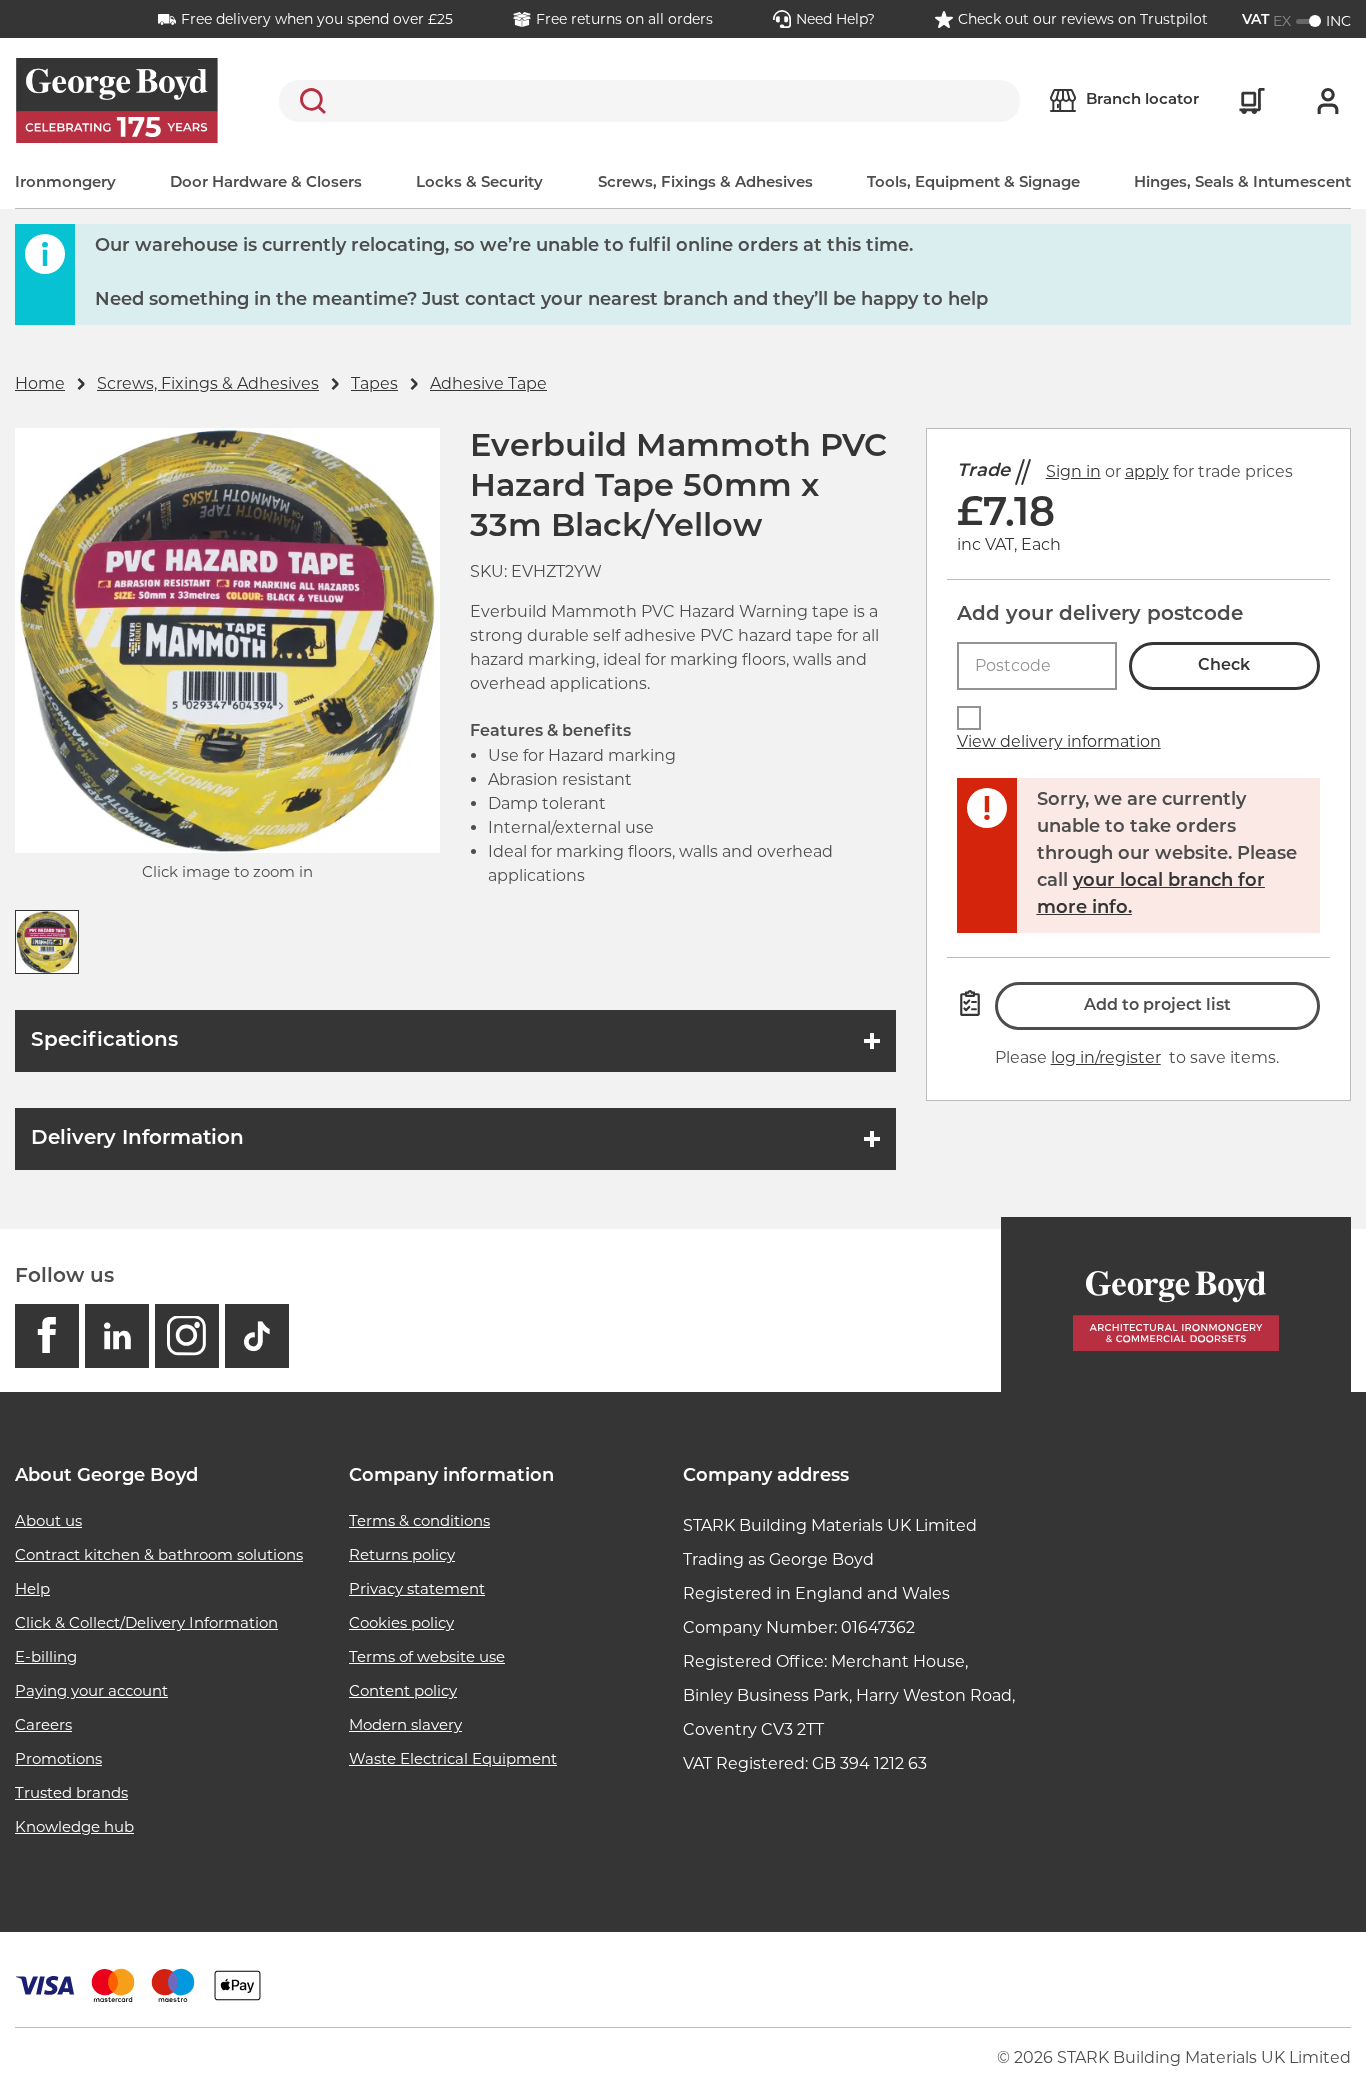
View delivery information (1059, 741)
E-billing (46, 1656)
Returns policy (402, 1554)
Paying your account (91, 1690)
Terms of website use (427, 1656)
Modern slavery (405, 1724)
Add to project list (1157, 1006)
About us (48, 1520)
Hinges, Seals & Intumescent (1242, 183)
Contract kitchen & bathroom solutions (159, 1554)
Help (32, 1588)
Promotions (58, 1758)
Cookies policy (401, 1622)
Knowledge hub (74, 1826)
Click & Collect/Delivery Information (146, 1622)
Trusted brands (71, 1792)
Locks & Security (479, 183)
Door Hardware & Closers (266, 183)
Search (309, 101)
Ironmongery (65, 183)
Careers (43, 1724)
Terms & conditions (419, 1520)
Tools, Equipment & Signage (973, 183)
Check (1224, 666)
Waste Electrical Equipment (453, 1758)
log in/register (1106, 1057)
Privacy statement (417, 1588)
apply (1147, 471)
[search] (649, 101)
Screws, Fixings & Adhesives (705, 183)
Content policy (403, 1690)
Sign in (1073, 471)
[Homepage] (1176, 1304)
